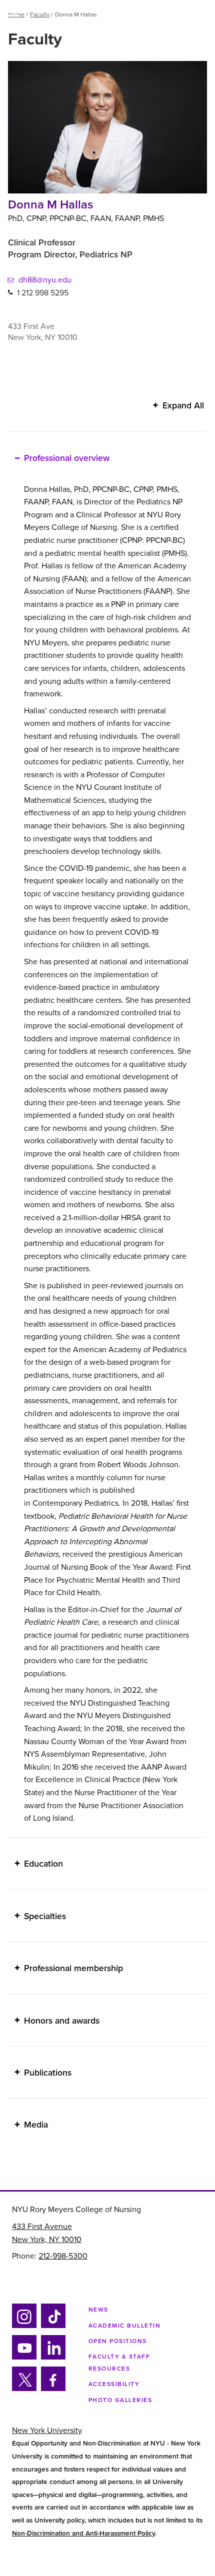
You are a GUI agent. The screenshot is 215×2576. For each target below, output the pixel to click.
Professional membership (73, 1968)
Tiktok (52, 2326)
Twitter (24, 2389)
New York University (47, 2431)
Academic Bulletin (125, 2326)
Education (43, 1864)
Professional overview (67, 458)
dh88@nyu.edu (45, 280)
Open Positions (118, 2341)
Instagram (23, 2326)
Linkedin (52, 2358)
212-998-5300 (63, 2256)
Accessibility (114, 2384)
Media (36, 2125)
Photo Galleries (120, 2400)
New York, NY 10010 (47, 2240)
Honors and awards (62, 2020)
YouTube (24, 2358)
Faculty (40, 14)
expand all (183, 406)
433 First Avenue (42, 2227)
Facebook (50, 2389)
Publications (48, 2073)
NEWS (98, 2310)
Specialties (45, 1916)
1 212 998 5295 (43, 292)
